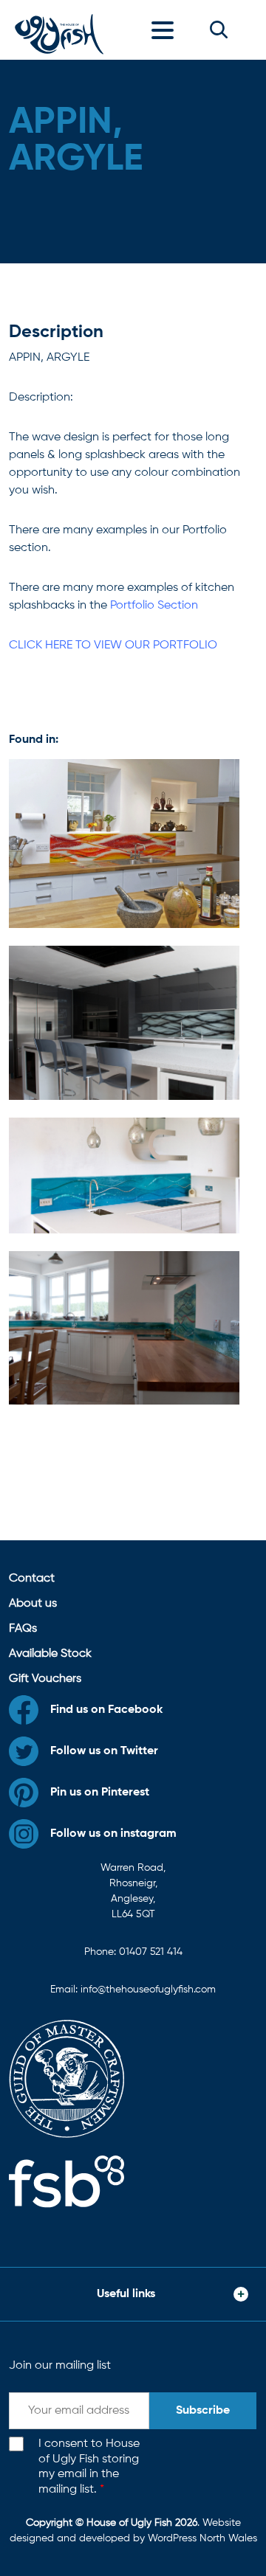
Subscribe (203, 2411)
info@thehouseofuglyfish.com (148, 1990)
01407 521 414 (151, 1952)
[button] (219, 30)
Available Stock (50, 1654)
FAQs (23, 1629)
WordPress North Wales (202, 2538)
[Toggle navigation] (166, 30)
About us (33, 1604)
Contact (32, 1579)
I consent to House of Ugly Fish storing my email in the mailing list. (89, 2467)
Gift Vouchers (45, 1679)
